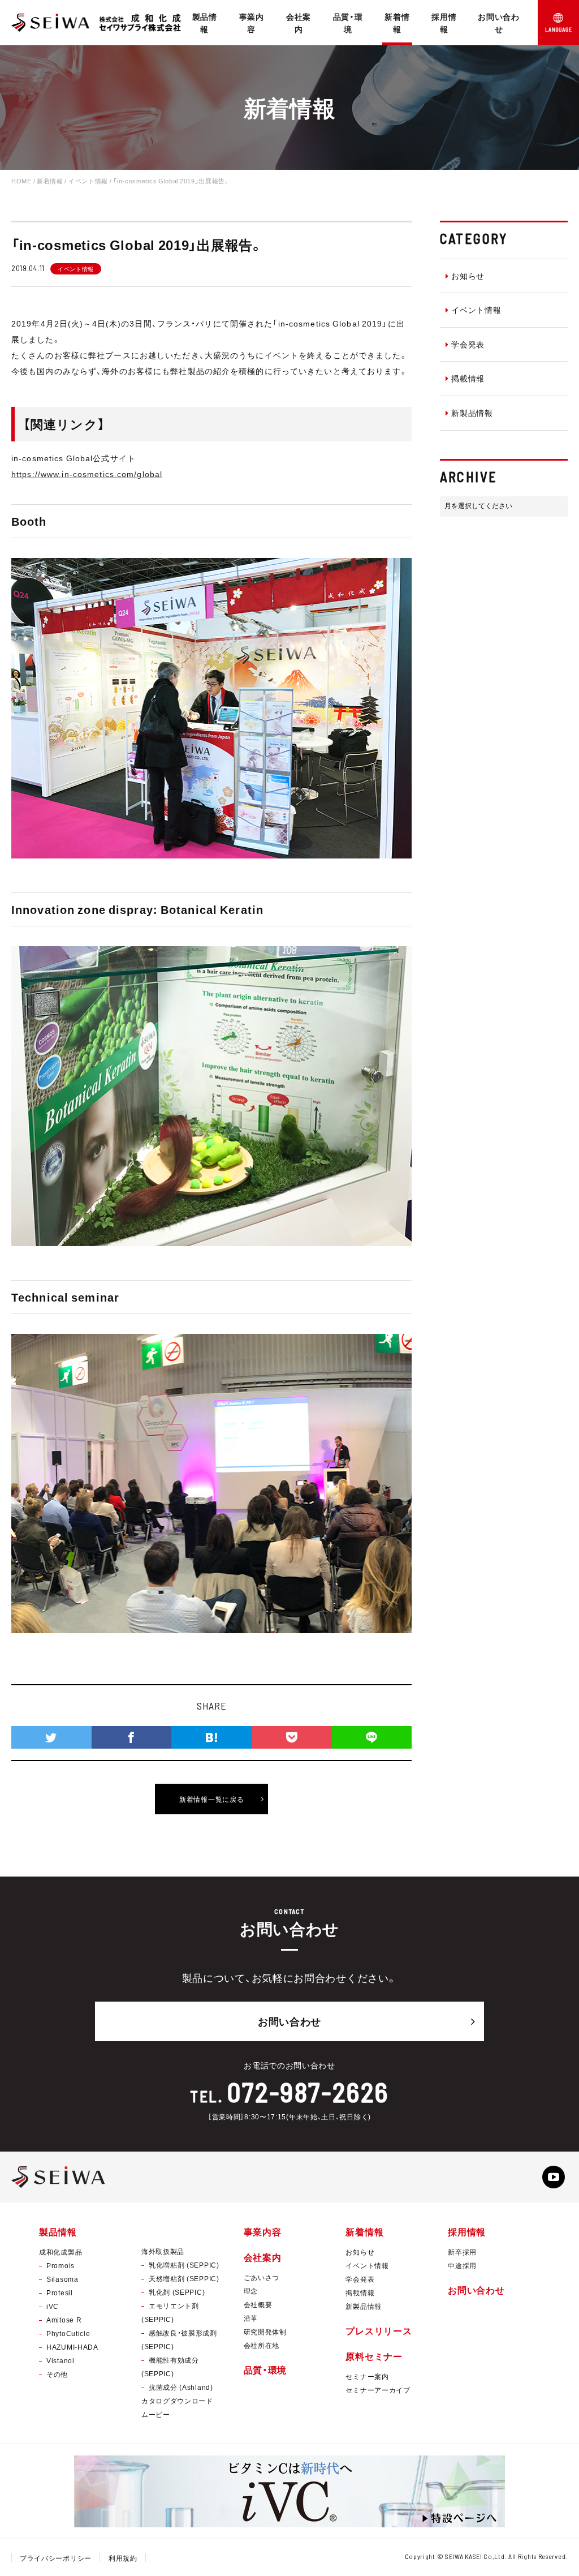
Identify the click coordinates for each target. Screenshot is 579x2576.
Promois (61, 2265)
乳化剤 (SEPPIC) (177, 2292)
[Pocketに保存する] (292, 1737)
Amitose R (64, 2320)
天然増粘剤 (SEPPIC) (184, 2278)
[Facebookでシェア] (132, 1737)
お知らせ (468, 276)
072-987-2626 (308, 2092)
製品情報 (205, 23)
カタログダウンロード (177, 2401)
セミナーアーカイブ (378, 2390)
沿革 (251, 2318)
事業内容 (252, 23)
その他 (57, 2374)
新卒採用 (462, 2252)
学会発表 (468, 344)
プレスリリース (379, 2330)
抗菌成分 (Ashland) (181, 2387)
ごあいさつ (262, 2277)
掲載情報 (468, 378)
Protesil (60, 2292)
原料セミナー (374, 2356)
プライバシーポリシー (56, 2558)
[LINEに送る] (372, 1737)
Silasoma (62, 2279)
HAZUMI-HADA (72, 2347)
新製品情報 (472, 413)
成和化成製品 (61, 2252)
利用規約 (123, 2558)
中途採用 (462, 2265)
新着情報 (397, 23)
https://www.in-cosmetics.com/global (87, 474)
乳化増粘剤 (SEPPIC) (184, 2265)
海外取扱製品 (163, 2251)
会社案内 (299, 23)
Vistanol (61, 2360)
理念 (251, 2291)
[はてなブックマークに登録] (211, 1737)
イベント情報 (476, 310)
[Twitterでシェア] (51, 1737)
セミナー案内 (367, 2376)
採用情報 (444, 23)
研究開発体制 (265, 2332)
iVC (53, 2306)
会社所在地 (262, 2345)
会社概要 (258, 2304)
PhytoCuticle (68, 2333)
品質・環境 (348, 23)
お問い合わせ (499, 23)
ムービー (156, 2414)
